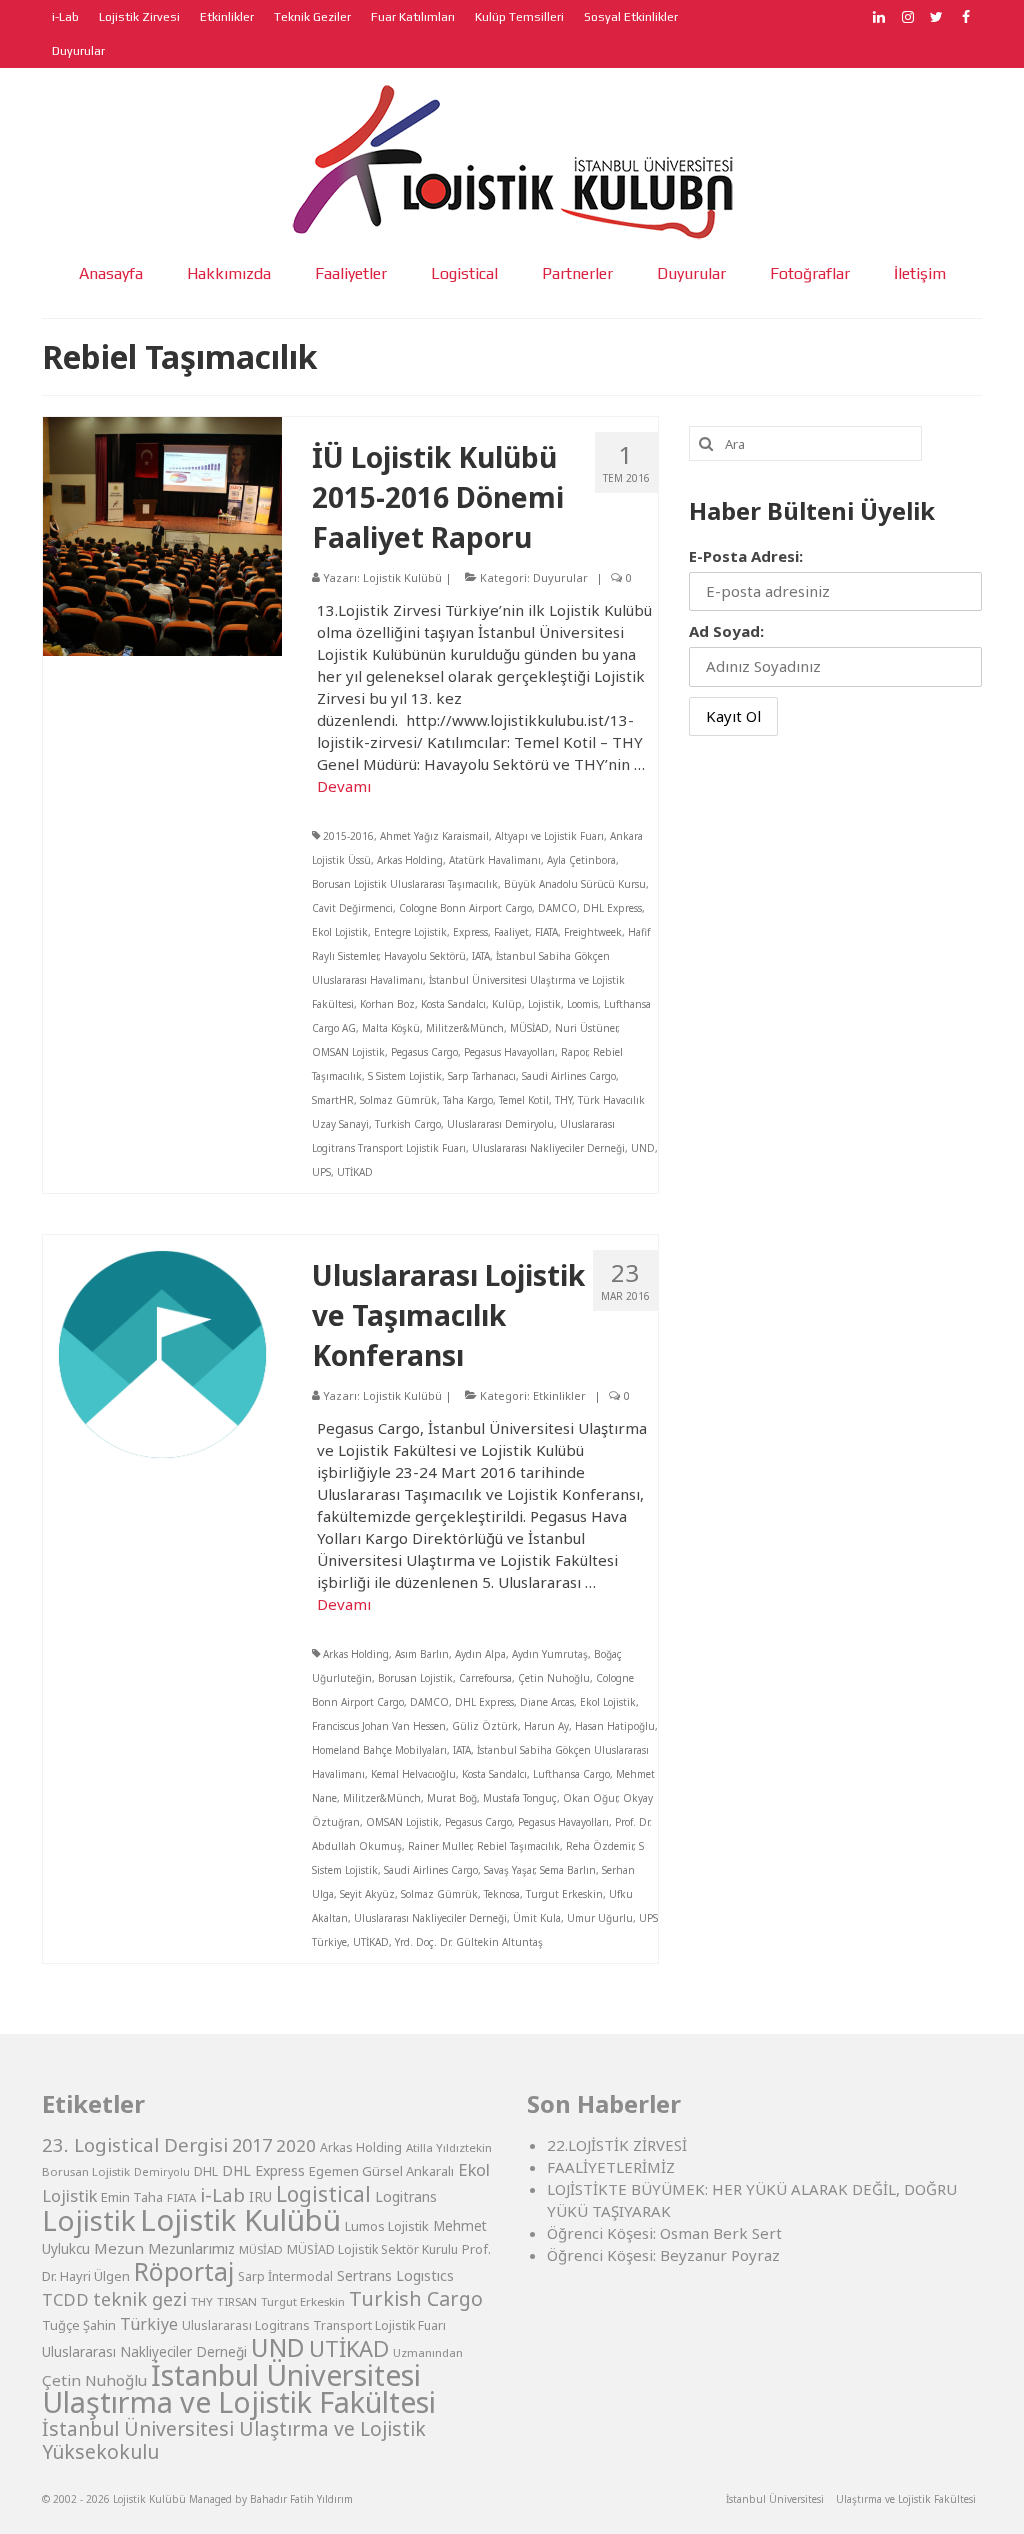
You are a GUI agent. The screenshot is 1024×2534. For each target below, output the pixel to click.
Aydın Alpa (480, 1654)
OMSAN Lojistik (348, 1052)
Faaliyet (511, 932)
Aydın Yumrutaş (550, 1654)
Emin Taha (132, 2197)
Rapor (574, 1052)
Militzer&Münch (465, 1028)
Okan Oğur (590, 1798)
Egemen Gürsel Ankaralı (381, 2171)
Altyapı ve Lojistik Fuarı (549, 836)
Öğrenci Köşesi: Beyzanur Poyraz (663, 2255)
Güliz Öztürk (485, 1726)
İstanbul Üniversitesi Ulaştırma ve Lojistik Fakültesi (239, 2388)
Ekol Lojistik (340, 932)
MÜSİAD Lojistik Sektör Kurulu (372, 2249)
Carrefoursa (485, 1678)
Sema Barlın (568, 1870)
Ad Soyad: (726, 631)
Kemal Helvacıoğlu (413, 1774)
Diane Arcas (547, 1702)
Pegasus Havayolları (509, 1052)
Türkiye (149, 2324)
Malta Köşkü (391, 1028)
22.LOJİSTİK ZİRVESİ (617, 2145)
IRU (260, 2197)
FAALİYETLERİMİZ (611, 2167)
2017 (252, 2145)
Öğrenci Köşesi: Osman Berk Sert (664, 2233)
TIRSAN (237, 2301)
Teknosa (502, 1894)
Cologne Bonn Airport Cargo (465, 908)
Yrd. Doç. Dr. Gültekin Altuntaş (469, 1942)
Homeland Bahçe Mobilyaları (379, 1750)
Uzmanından (428, 2352)
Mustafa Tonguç (520, 1798)
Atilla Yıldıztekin (449, 2147)
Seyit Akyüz (367, 1894)
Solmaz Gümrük (398, 1100)
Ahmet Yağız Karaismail (434, 836)
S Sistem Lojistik (405, 1076)
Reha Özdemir (599, 1846)
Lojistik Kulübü (402, 577)
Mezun (119, 2248)
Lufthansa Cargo (571, 1774)
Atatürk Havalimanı (495, 860)
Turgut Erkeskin (564, 1894)
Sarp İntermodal (285, 2276)
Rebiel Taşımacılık (518, 1846)
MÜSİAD (529, 1028)
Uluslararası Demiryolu (500, 1124)
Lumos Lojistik (387, 2226)
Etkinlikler (559, 1395)
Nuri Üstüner (586, 1028)
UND (643, 1148)
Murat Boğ (452, 1798)
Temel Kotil (524, 1100)
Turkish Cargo (408, 1124)
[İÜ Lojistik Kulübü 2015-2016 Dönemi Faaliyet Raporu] (162, 534)
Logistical (323, 2194)
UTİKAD (355, 1172)
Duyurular (560, 577)
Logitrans (406, 2196)
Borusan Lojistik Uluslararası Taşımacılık (405, 884)
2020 (296, 2145)
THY (563, 1100)
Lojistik (544, 1004)
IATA (481, 956)
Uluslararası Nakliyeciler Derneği (548, 1148)
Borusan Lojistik (415, 1678)
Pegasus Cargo (424, 1052)
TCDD (65, 2299)
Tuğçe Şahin (79, 2325)
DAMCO (557, 908)
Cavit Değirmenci (352, 908)
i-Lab (222, 2195)
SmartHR (333, 1100)
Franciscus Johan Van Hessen (379, 1726)
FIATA (546, 932)
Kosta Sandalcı (453, 1004)
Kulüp (507, 1004)
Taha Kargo (468, 1100)
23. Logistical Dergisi (135, 2145)
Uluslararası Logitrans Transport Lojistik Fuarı (314, 2325)
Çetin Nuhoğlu (554, 1678)
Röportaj (184, 2271)
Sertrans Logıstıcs (395, 2275)
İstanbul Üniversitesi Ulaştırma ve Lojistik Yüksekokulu (234, 2440)
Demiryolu (162, 2172)
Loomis (582, 1004)
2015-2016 (348, 836)
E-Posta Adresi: (746, 556)
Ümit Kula (537, 1918)
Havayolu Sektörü (425, 956)
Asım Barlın (422, 1654)
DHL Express (612, 908)
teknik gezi (140, 2299)
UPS (321, 1172)
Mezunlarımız (191, 2248)
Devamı (344, 786)
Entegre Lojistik (410, 932)
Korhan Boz (387, 1004)
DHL (206, 2171)
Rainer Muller (439, 1846)
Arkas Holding (410, 860)
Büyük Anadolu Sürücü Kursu (575, 884)
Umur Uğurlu (600, 1918)
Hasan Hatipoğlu (615, 1726)
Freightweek (593, 932)
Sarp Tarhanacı (482, 1076)
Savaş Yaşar (509, 1870)
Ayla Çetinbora (581, 860)
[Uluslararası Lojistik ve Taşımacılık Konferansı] (162, 1352)
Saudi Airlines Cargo (569, 1076)
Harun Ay (546, 1726)
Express (470, 932)
